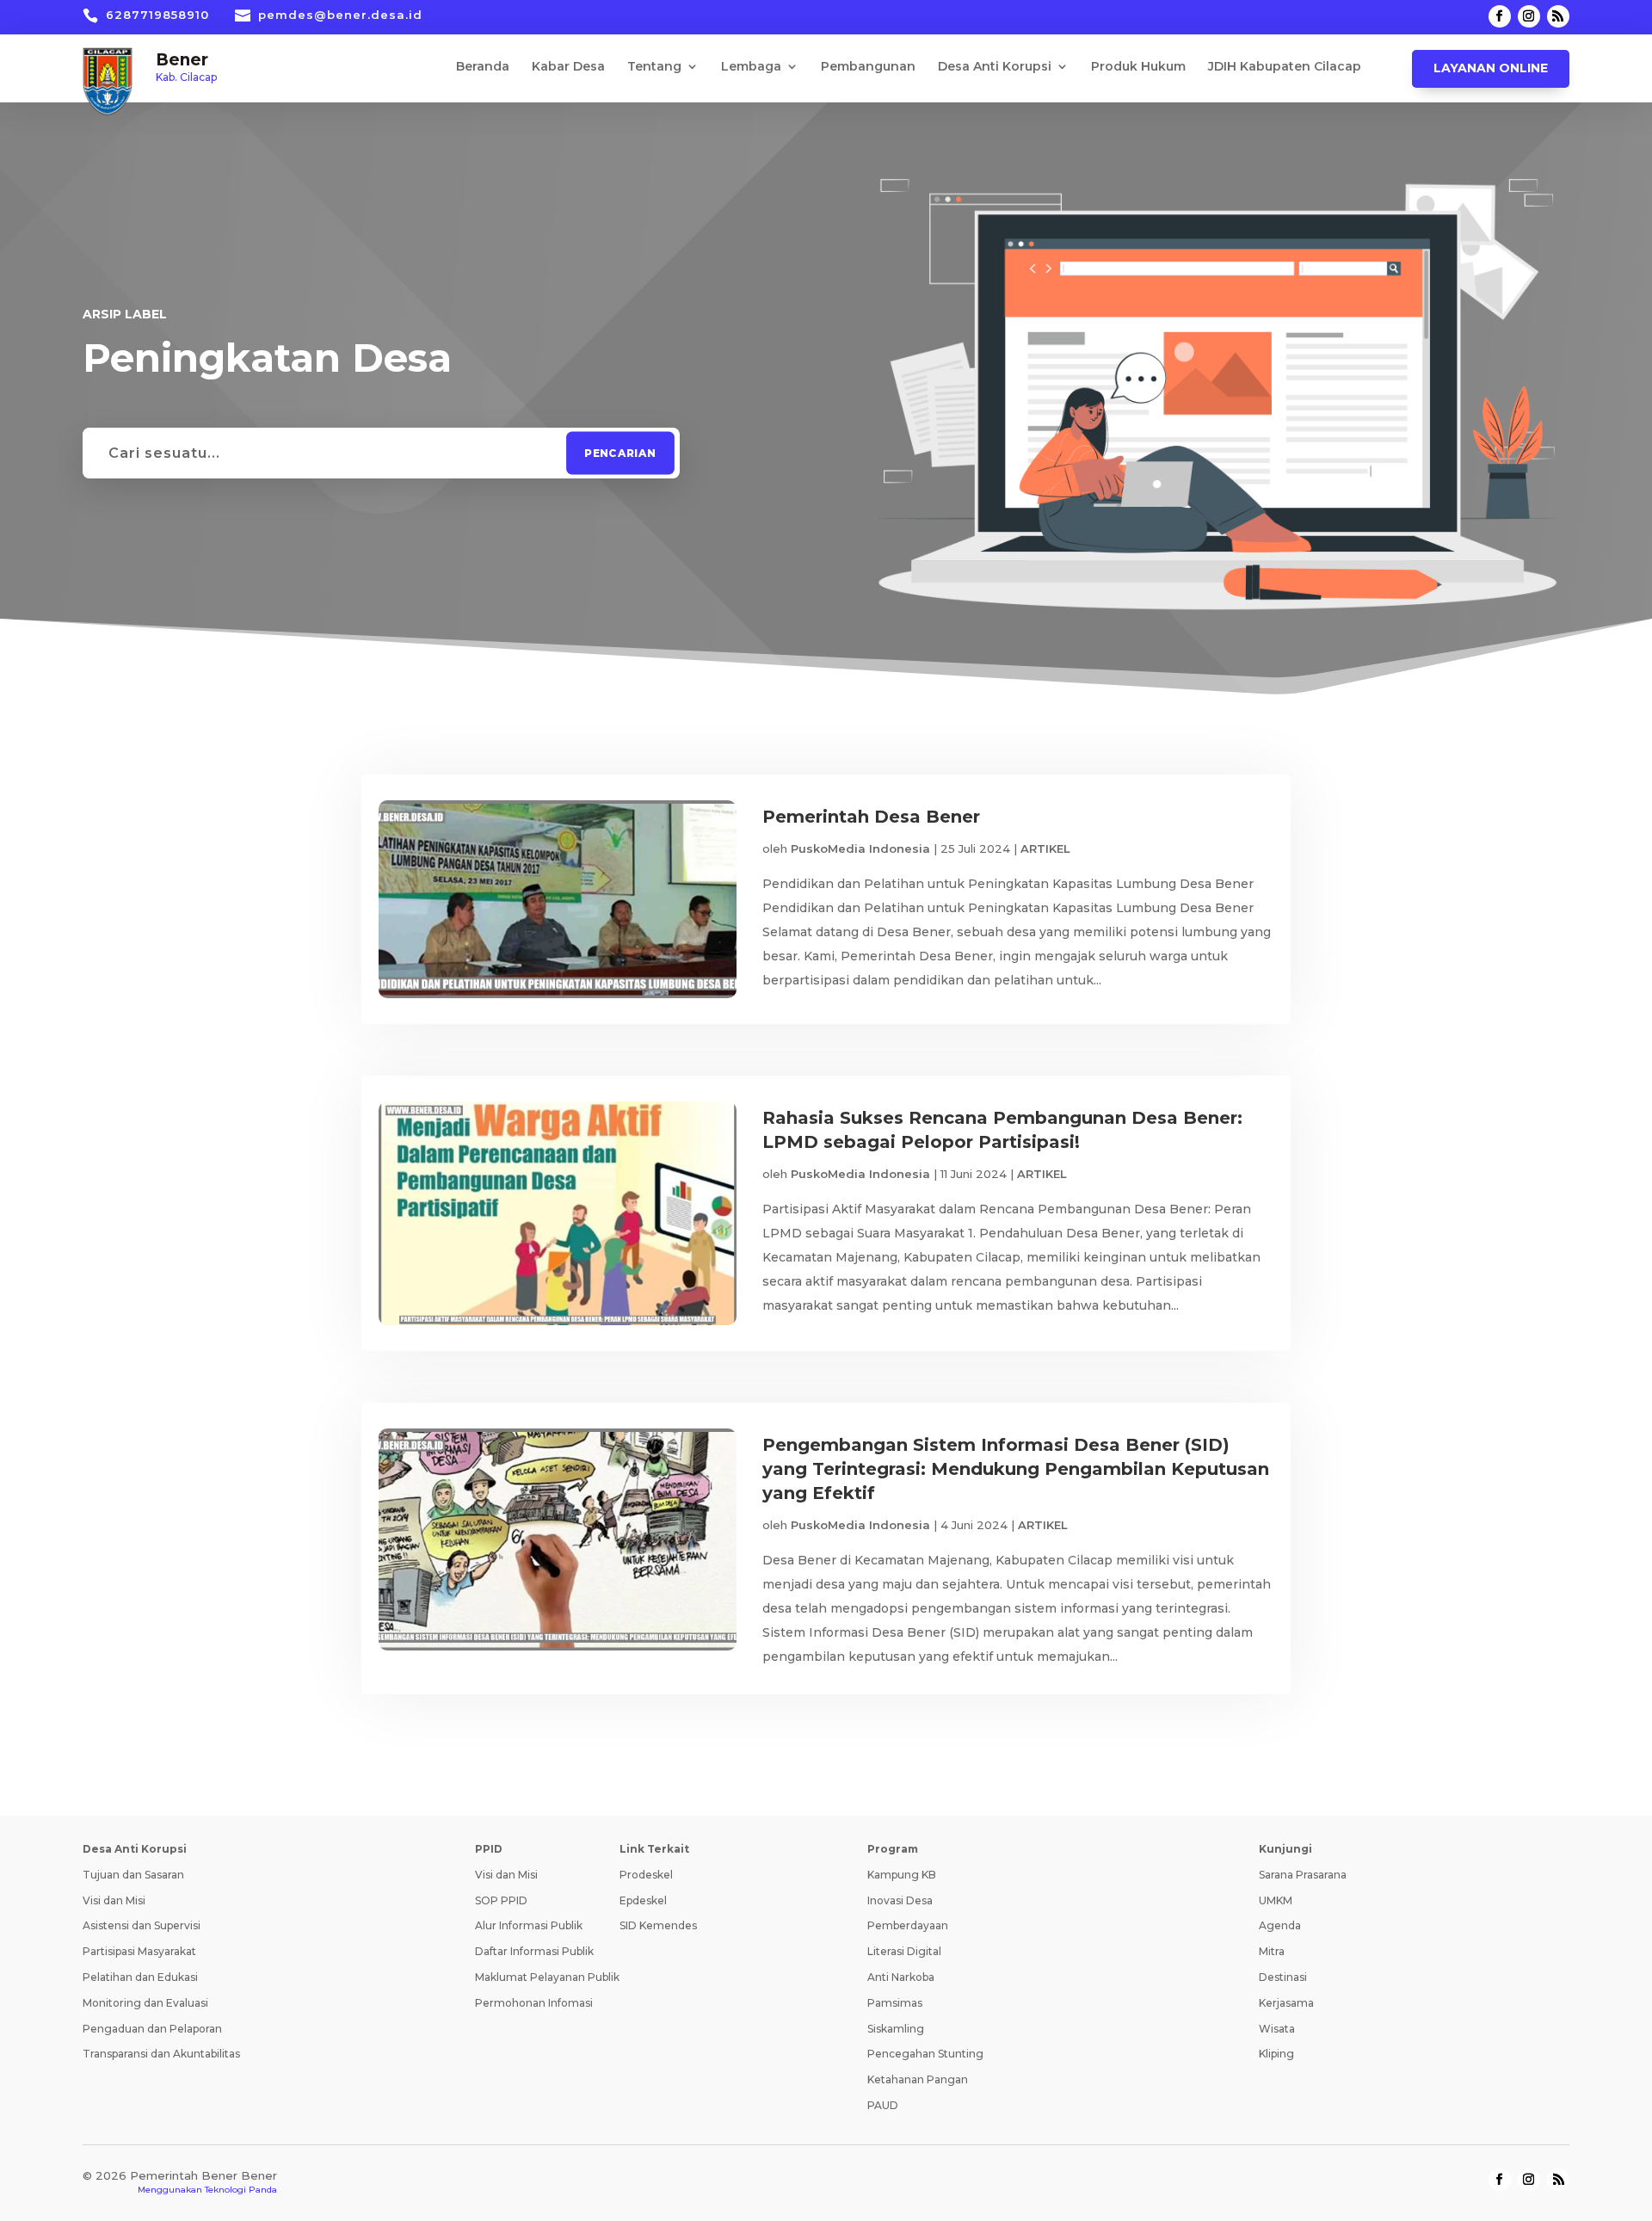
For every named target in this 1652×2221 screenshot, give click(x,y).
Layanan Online (1491, 68)
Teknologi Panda (241, 2190)
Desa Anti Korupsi (995, 67)
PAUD (883, 2105)
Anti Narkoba (901, 1977)
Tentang (654, 67)
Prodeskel (646, 1875)
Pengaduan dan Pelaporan (152, 2029)
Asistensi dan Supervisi (142, 1925)
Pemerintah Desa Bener (871, 817)
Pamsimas (895, 2003)
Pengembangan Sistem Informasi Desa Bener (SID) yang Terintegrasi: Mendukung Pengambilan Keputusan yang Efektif (1016, 1469)
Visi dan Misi (114, 1900)
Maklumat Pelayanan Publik (547, 1977)
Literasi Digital (904, 1951)
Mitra (1272, 1951)
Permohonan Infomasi (534, 2003)
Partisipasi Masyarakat (139, 1951)
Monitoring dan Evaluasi (145, 2003)
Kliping (1276, 2054)
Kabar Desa (568, 67)
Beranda (483, 67)
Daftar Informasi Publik (534, 1951)
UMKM (1276, 1900)
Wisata (1277, 2029)
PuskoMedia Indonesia (860, 848)
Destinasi (1283, 1977)
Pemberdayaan (908, 1925)
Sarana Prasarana (1303, 1875)
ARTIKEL (1045, 848)
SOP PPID (501, 1900)
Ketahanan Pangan (918, 2079)
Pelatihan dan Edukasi (140, 1977)
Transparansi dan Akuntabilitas (161, 2054)
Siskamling (896, 2029)
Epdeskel (643, 1900)
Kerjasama (1286, 2003)
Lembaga (751, 67)
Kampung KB (902, 1875)
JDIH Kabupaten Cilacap (1285, 67)
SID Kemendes (658, 1925)
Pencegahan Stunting (925, 2054)
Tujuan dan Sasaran (133, 1875)
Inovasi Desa (900, 1900)
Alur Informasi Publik (529, 1925)
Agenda (1280, 1925)
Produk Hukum (1138, 67)
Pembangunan (868, 67)
